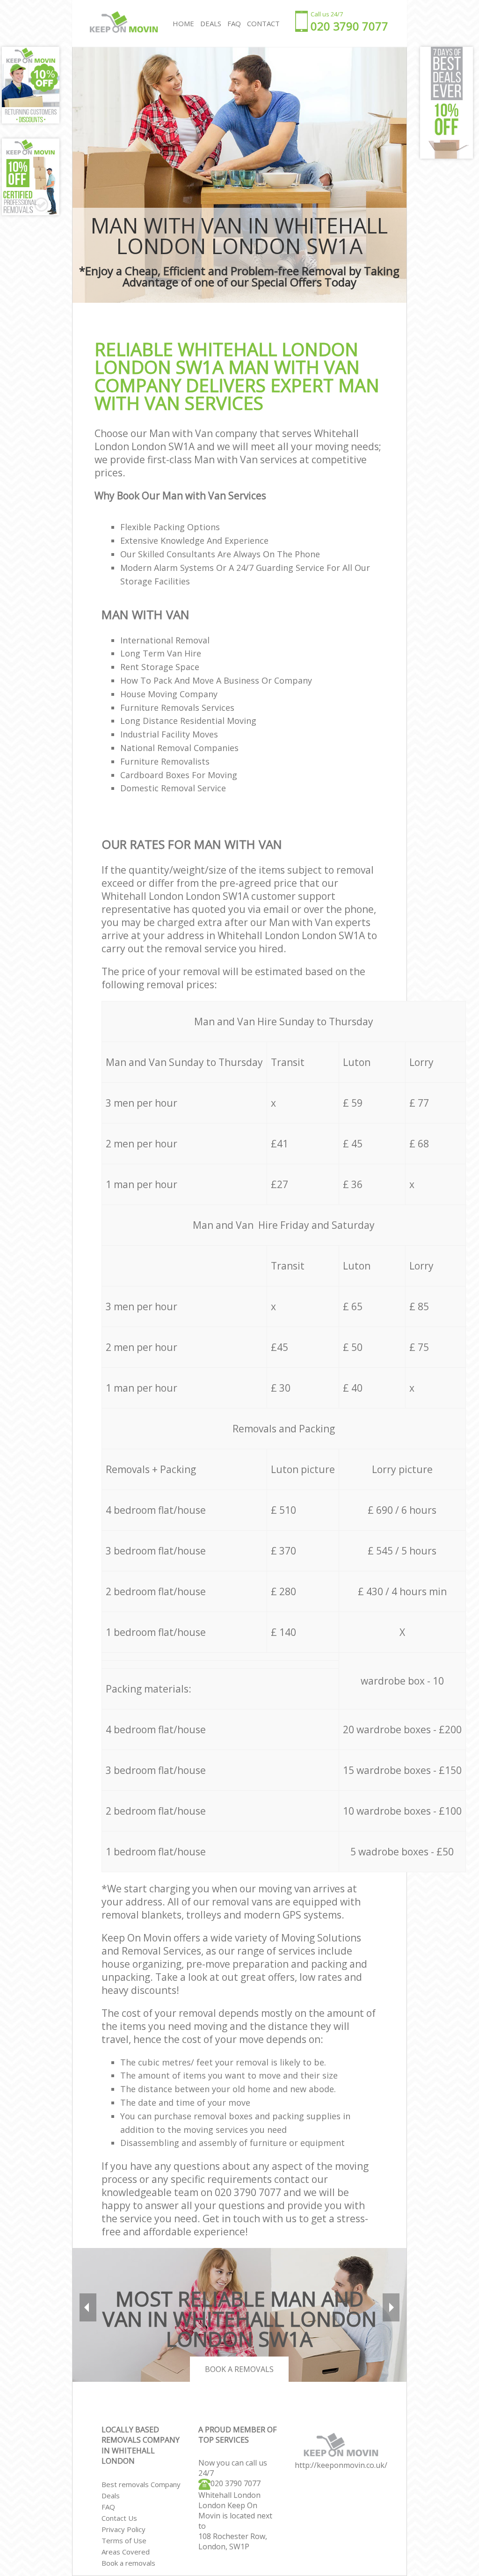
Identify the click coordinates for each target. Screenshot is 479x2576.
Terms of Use (124, 2540)
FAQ (108, 2507)
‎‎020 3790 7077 (236, 2483)
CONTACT (263, 23)
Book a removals (128, 2563)
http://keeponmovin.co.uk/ (341, 2465)
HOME (183, 23)
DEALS (211, 23)
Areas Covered (126, 2552)
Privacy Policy (123, 2529)
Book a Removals (239, 2369)
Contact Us (119, 2518)
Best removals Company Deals (141, 2490)
